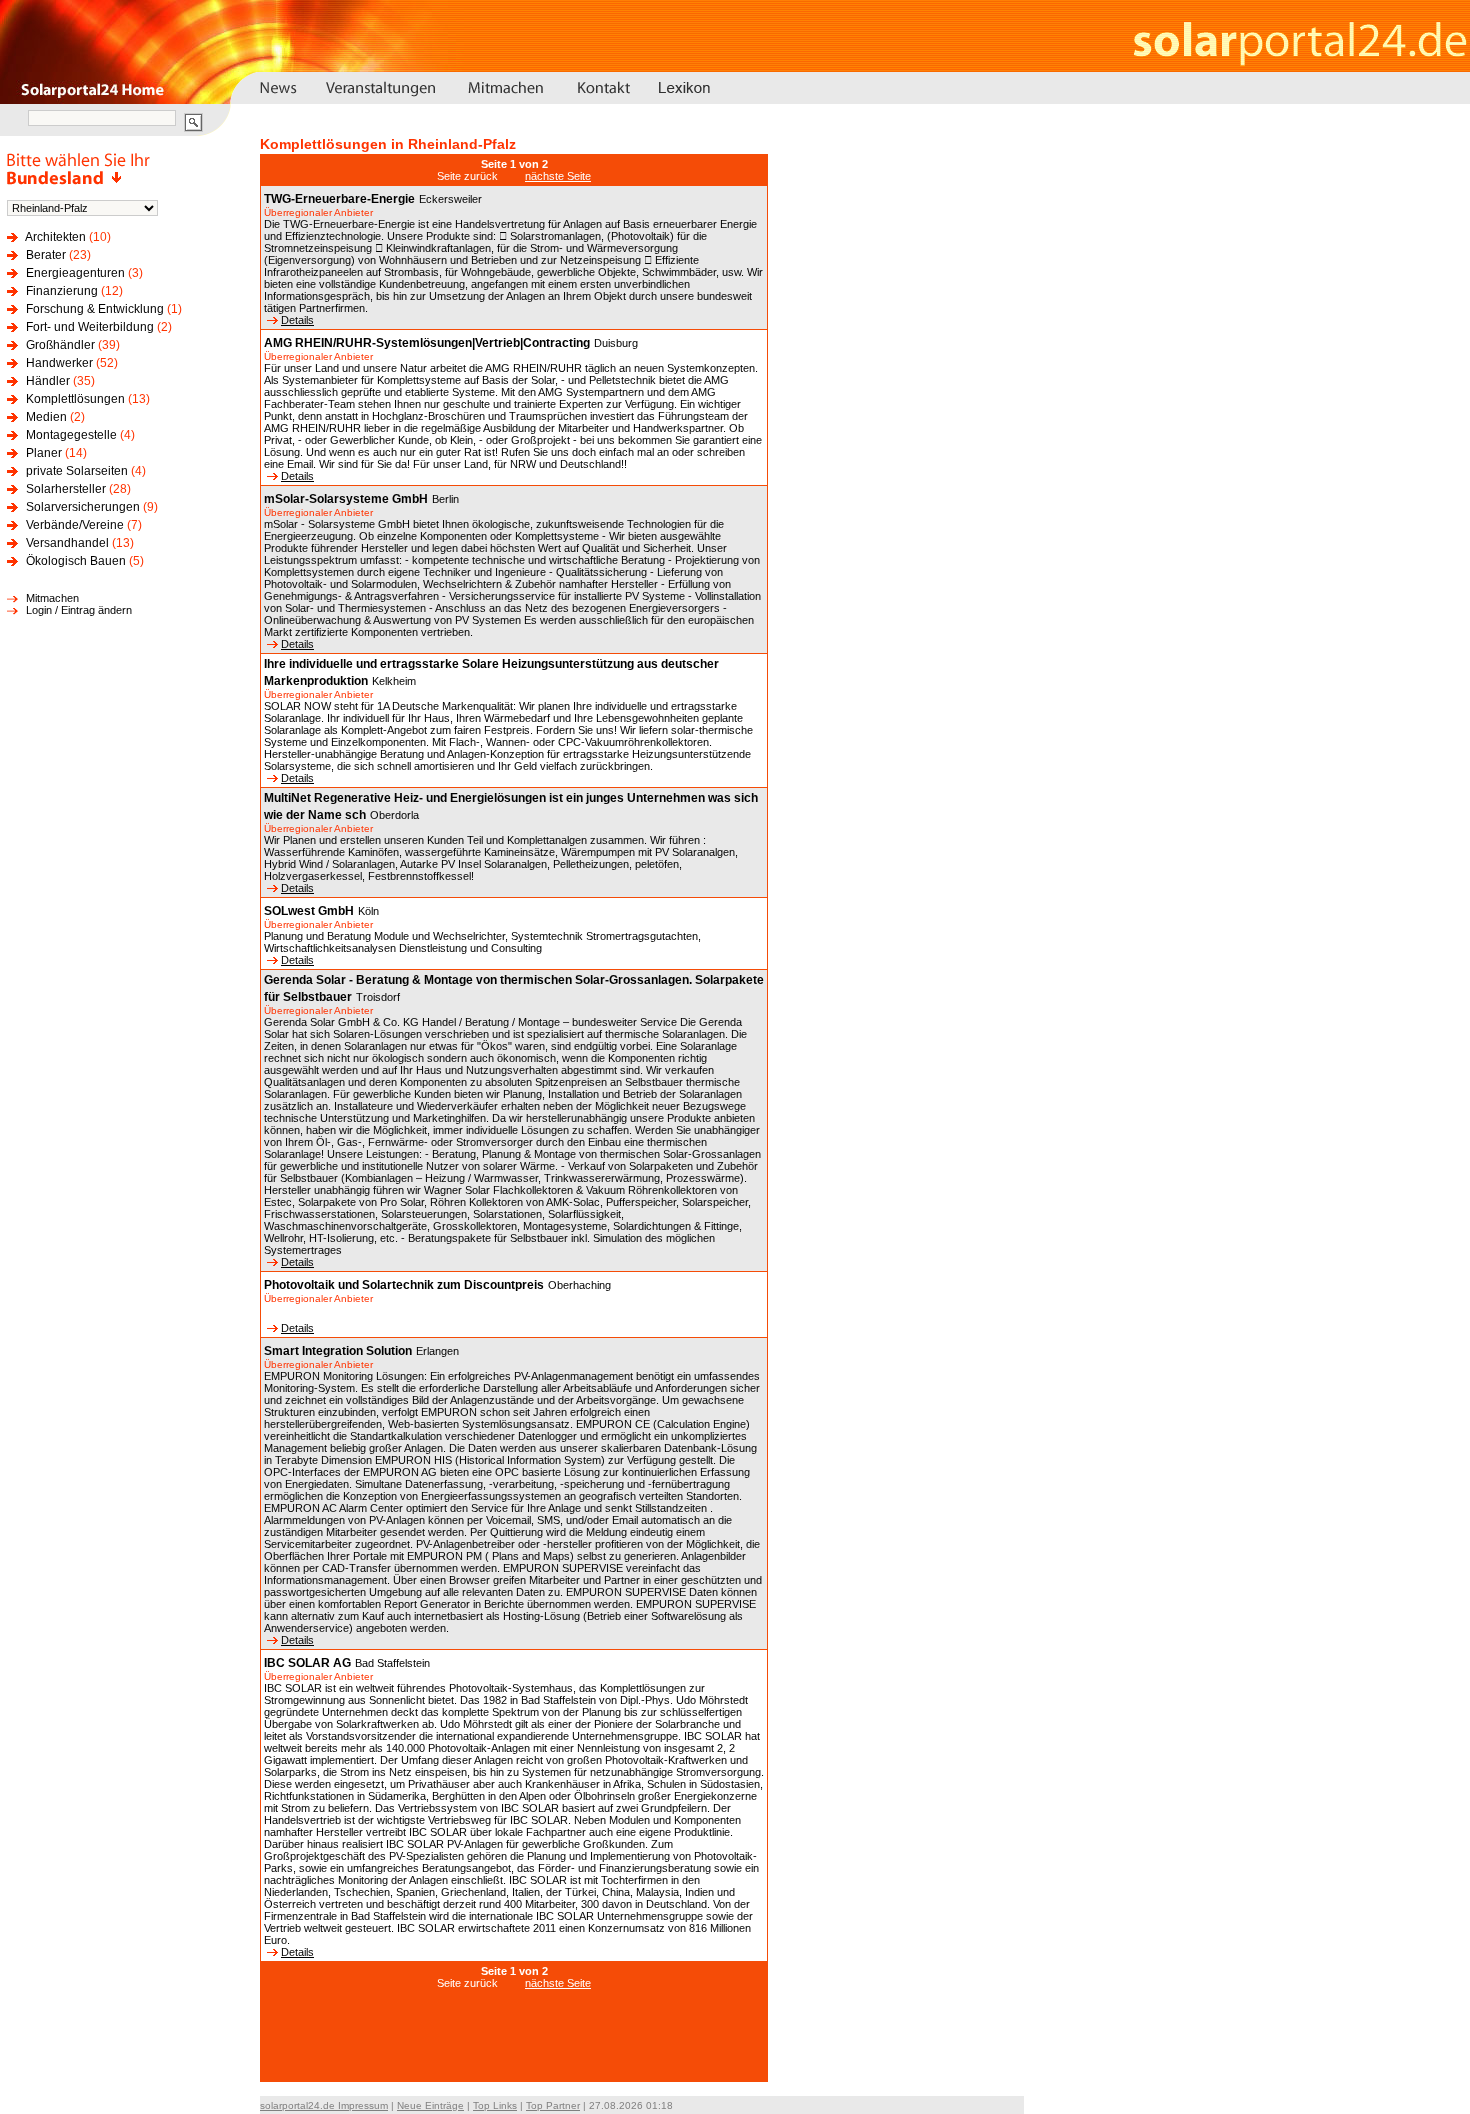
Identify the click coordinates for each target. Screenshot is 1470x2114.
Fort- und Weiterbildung (90, 327)
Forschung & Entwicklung (95, 309)
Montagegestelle (71, 435)
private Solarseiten (77, 471)
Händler (48, 381)
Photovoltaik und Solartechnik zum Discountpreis (404, 1285)
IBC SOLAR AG (307, 1663)
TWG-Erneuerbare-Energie (339, 199)
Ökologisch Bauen (76, 561)
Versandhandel (67, 543)
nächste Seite (558, 176)
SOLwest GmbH (309, 911)
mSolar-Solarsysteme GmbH (346, 499)
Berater (46, 255)
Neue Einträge (430, 2105)
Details (297, 320)
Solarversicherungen (83, 507)
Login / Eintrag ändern (79, 610)
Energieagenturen (75, 273)
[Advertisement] (514, 2046)
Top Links (495, 2105)
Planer (44, 453)
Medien (46, 417)
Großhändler (60, 345)
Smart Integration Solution (338, 1351)
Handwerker (59, 363)
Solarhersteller (66, 489)
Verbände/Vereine (75, 525)
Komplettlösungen (75, 399)
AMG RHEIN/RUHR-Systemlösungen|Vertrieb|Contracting (427, 343)
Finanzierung (62, 291)
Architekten (55, 237)
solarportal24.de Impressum (324, 2105)
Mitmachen (52, 598)
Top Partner (553, 2105)
